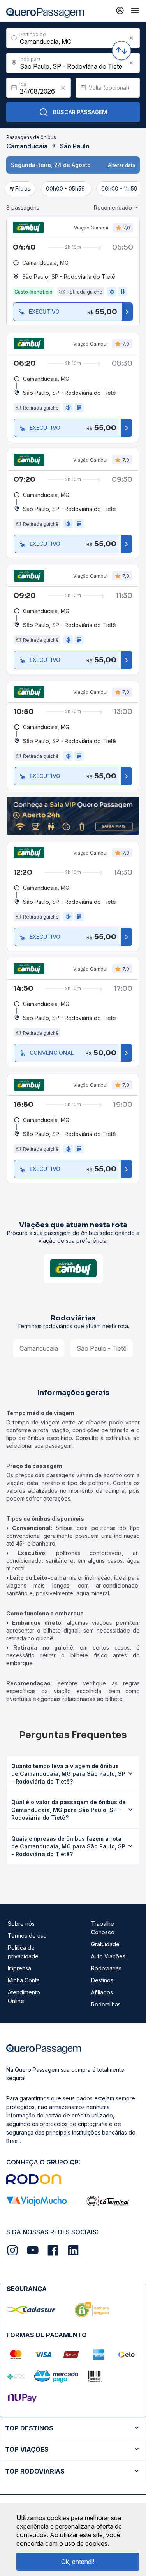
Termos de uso (27, 1936)
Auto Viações (108, 1956)
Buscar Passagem (80, 112)
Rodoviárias (106, 1968)
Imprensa (19, 1968)
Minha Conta (24, 1980)
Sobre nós (21, 1924)
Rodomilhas (106, 2004)
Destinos (102, 1980)
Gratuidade (105, 1944)
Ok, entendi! (78, 2562)
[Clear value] (63, 88)
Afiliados (102, 1992)
